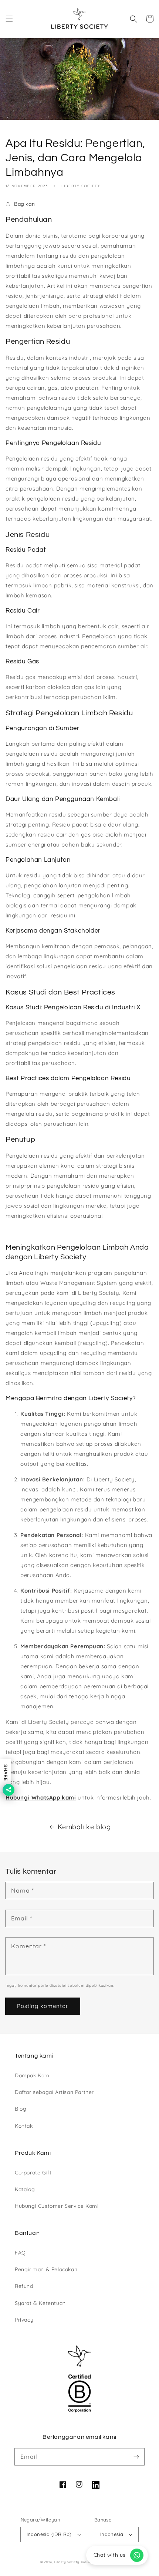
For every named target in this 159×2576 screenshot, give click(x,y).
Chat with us (110, 2555)
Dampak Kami (33, 2075)
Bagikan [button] (24, 204)
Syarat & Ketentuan (40, 2303)
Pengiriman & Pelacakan (46, 2269)
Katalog (25, 2189)
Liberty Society (67, 2562)
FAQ (20, 2253)
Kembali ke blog (84, 1827)
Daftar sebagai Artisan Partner (54, 2092)
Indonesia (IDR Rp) (49, 2534)
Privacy (24, 2320)
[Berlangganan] (136, 2457)
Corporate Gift (33, 2173)
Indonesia (112, 2534)
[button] (9, 19)
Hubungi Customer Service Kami (57, 2206)
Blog (21, 2109)
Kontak (24, 2126)
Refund (24, 2286)
